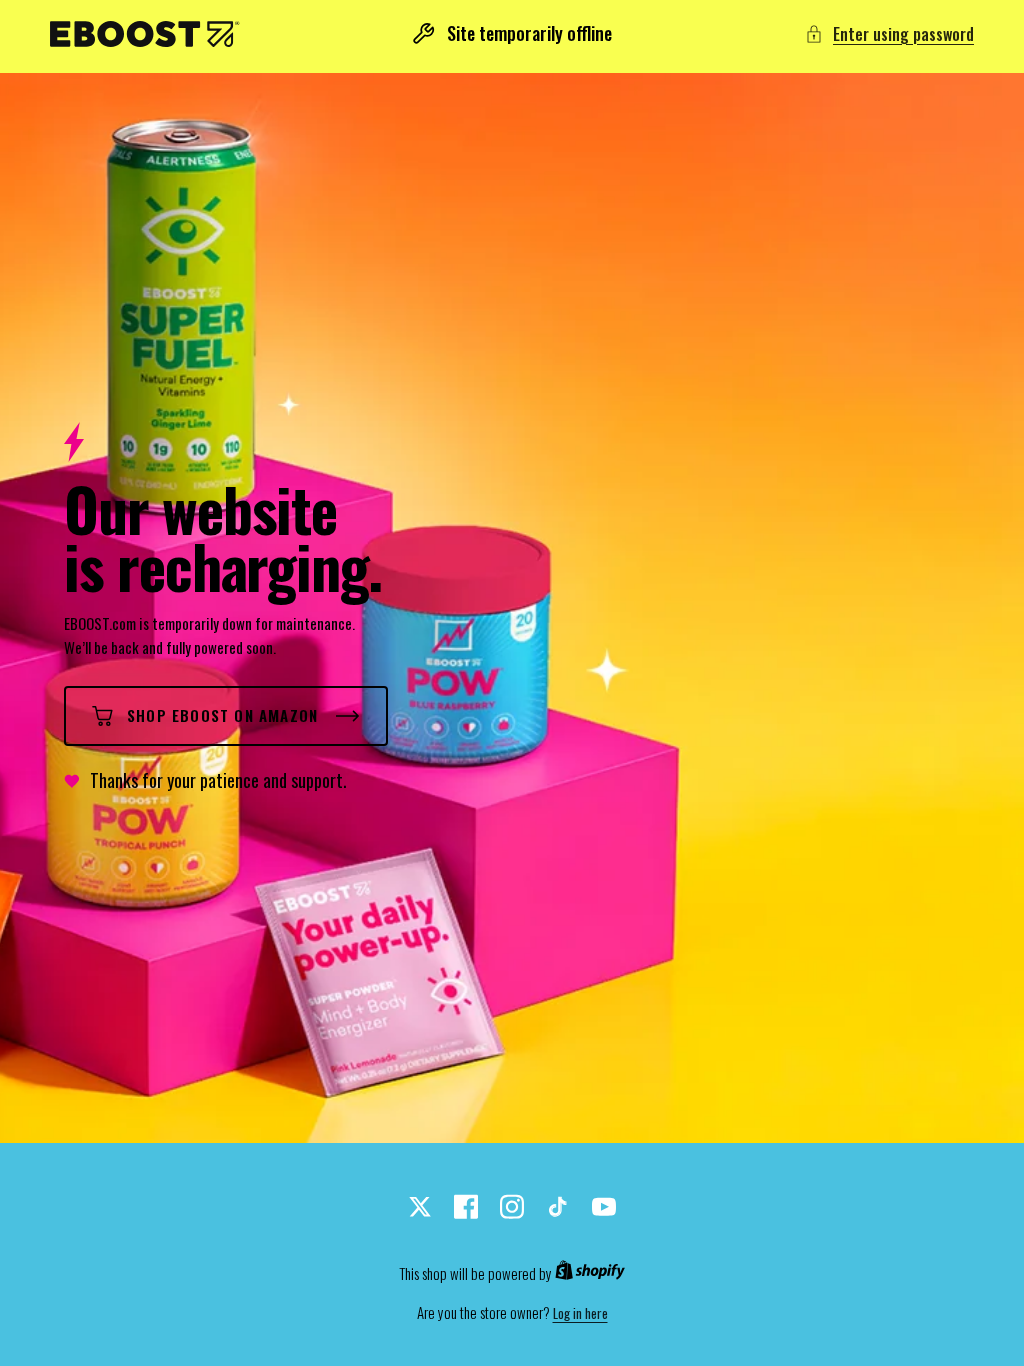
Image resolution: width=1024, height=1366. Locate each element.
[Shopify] (590, 1274)
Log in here (580, 1313)
